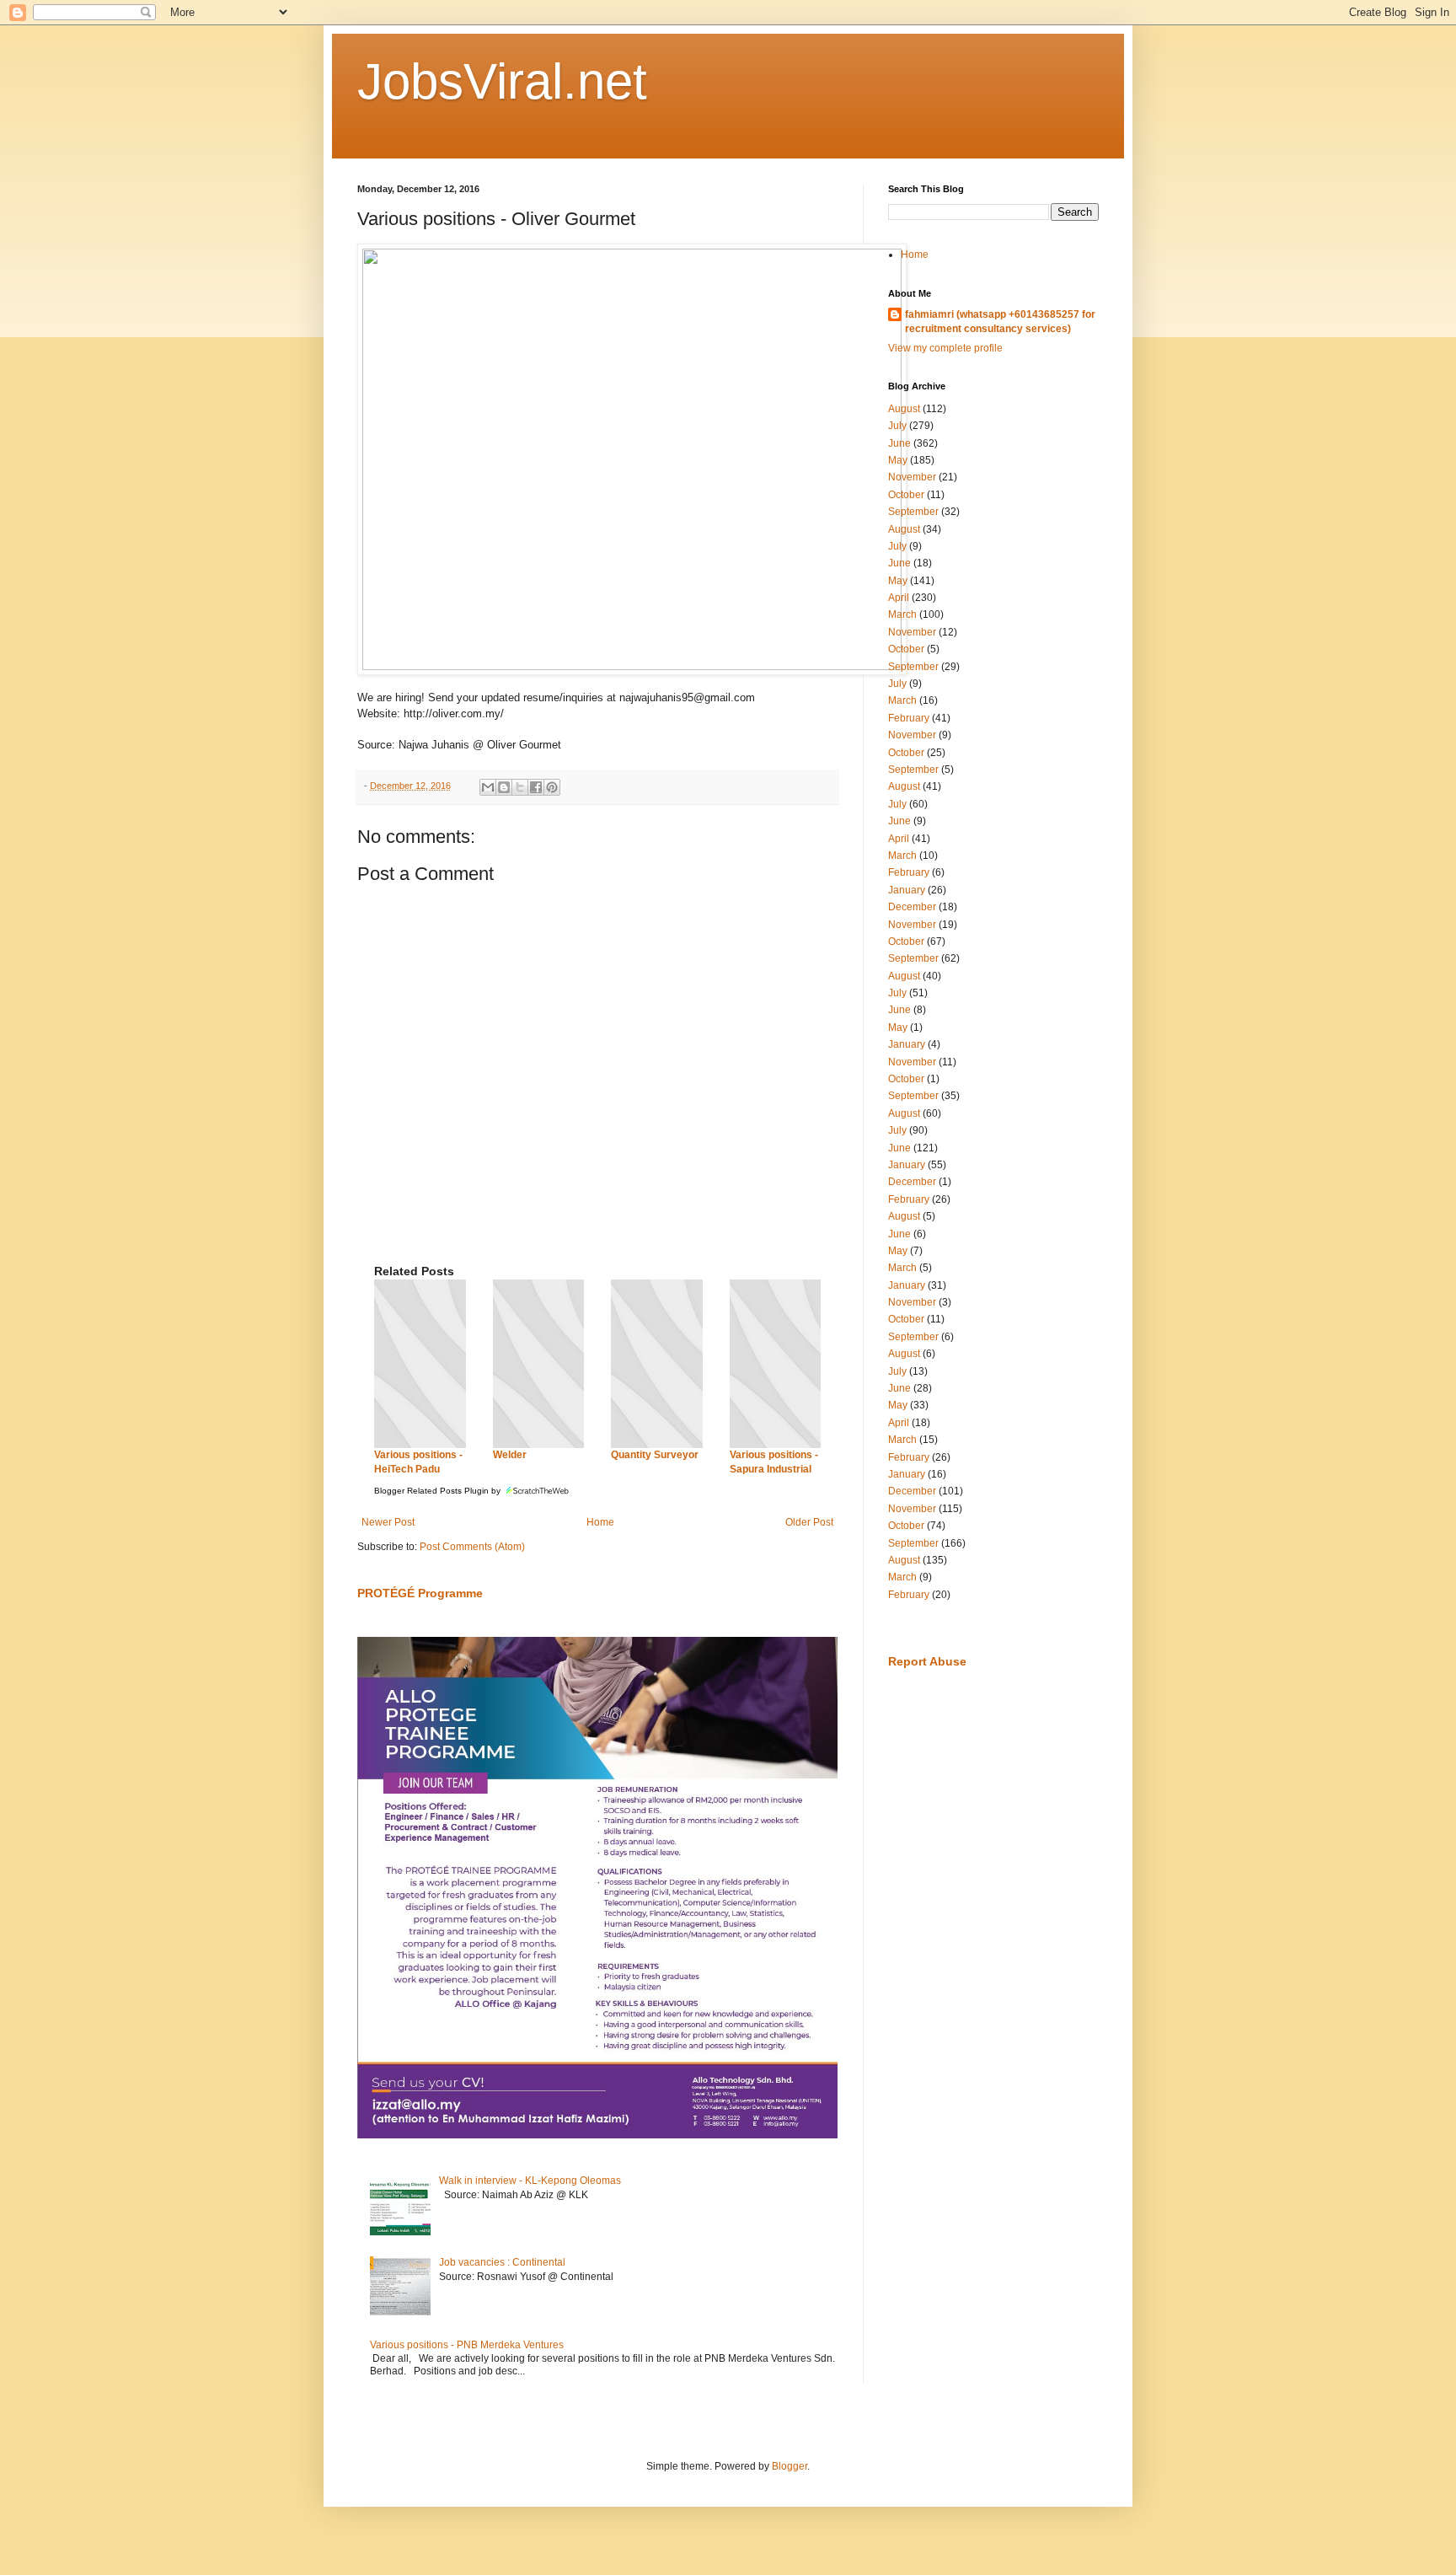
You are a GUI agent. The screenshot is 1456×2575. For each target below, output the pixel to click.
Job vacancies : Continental (502, 2262)
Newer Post (388, 1522)
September (913, 512)
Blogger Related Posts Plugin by (439, 1491)
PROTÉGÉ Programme (420, 1593)
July (897, 426)
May (898, 460)
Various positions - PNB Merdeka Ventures (467, 2345)
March (902, 614)
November (912, 477)
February (909, 718)
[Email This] (488, 787)
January (907, 890)
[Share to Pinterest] (552, 787)
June (899, 443)
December (912, 907)
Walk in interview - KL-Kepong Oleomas (530, 2181)
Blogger (790, 2466)
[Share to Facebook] (536, 787)
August (904, 409)
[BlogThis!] (504, 787)
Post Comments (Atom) (472, 1547)
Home (600, 1522)
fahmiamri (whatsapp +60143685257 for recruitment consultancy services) (1000, 322)
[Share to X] (520, 787)
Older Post (809, 1522)
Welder (510, 1455)
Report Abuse (927, 1661)
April (899, 598)
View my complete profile (945, 348)
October (906, 495)
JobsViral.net (502, 81)
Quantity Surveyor (655, 1455)
